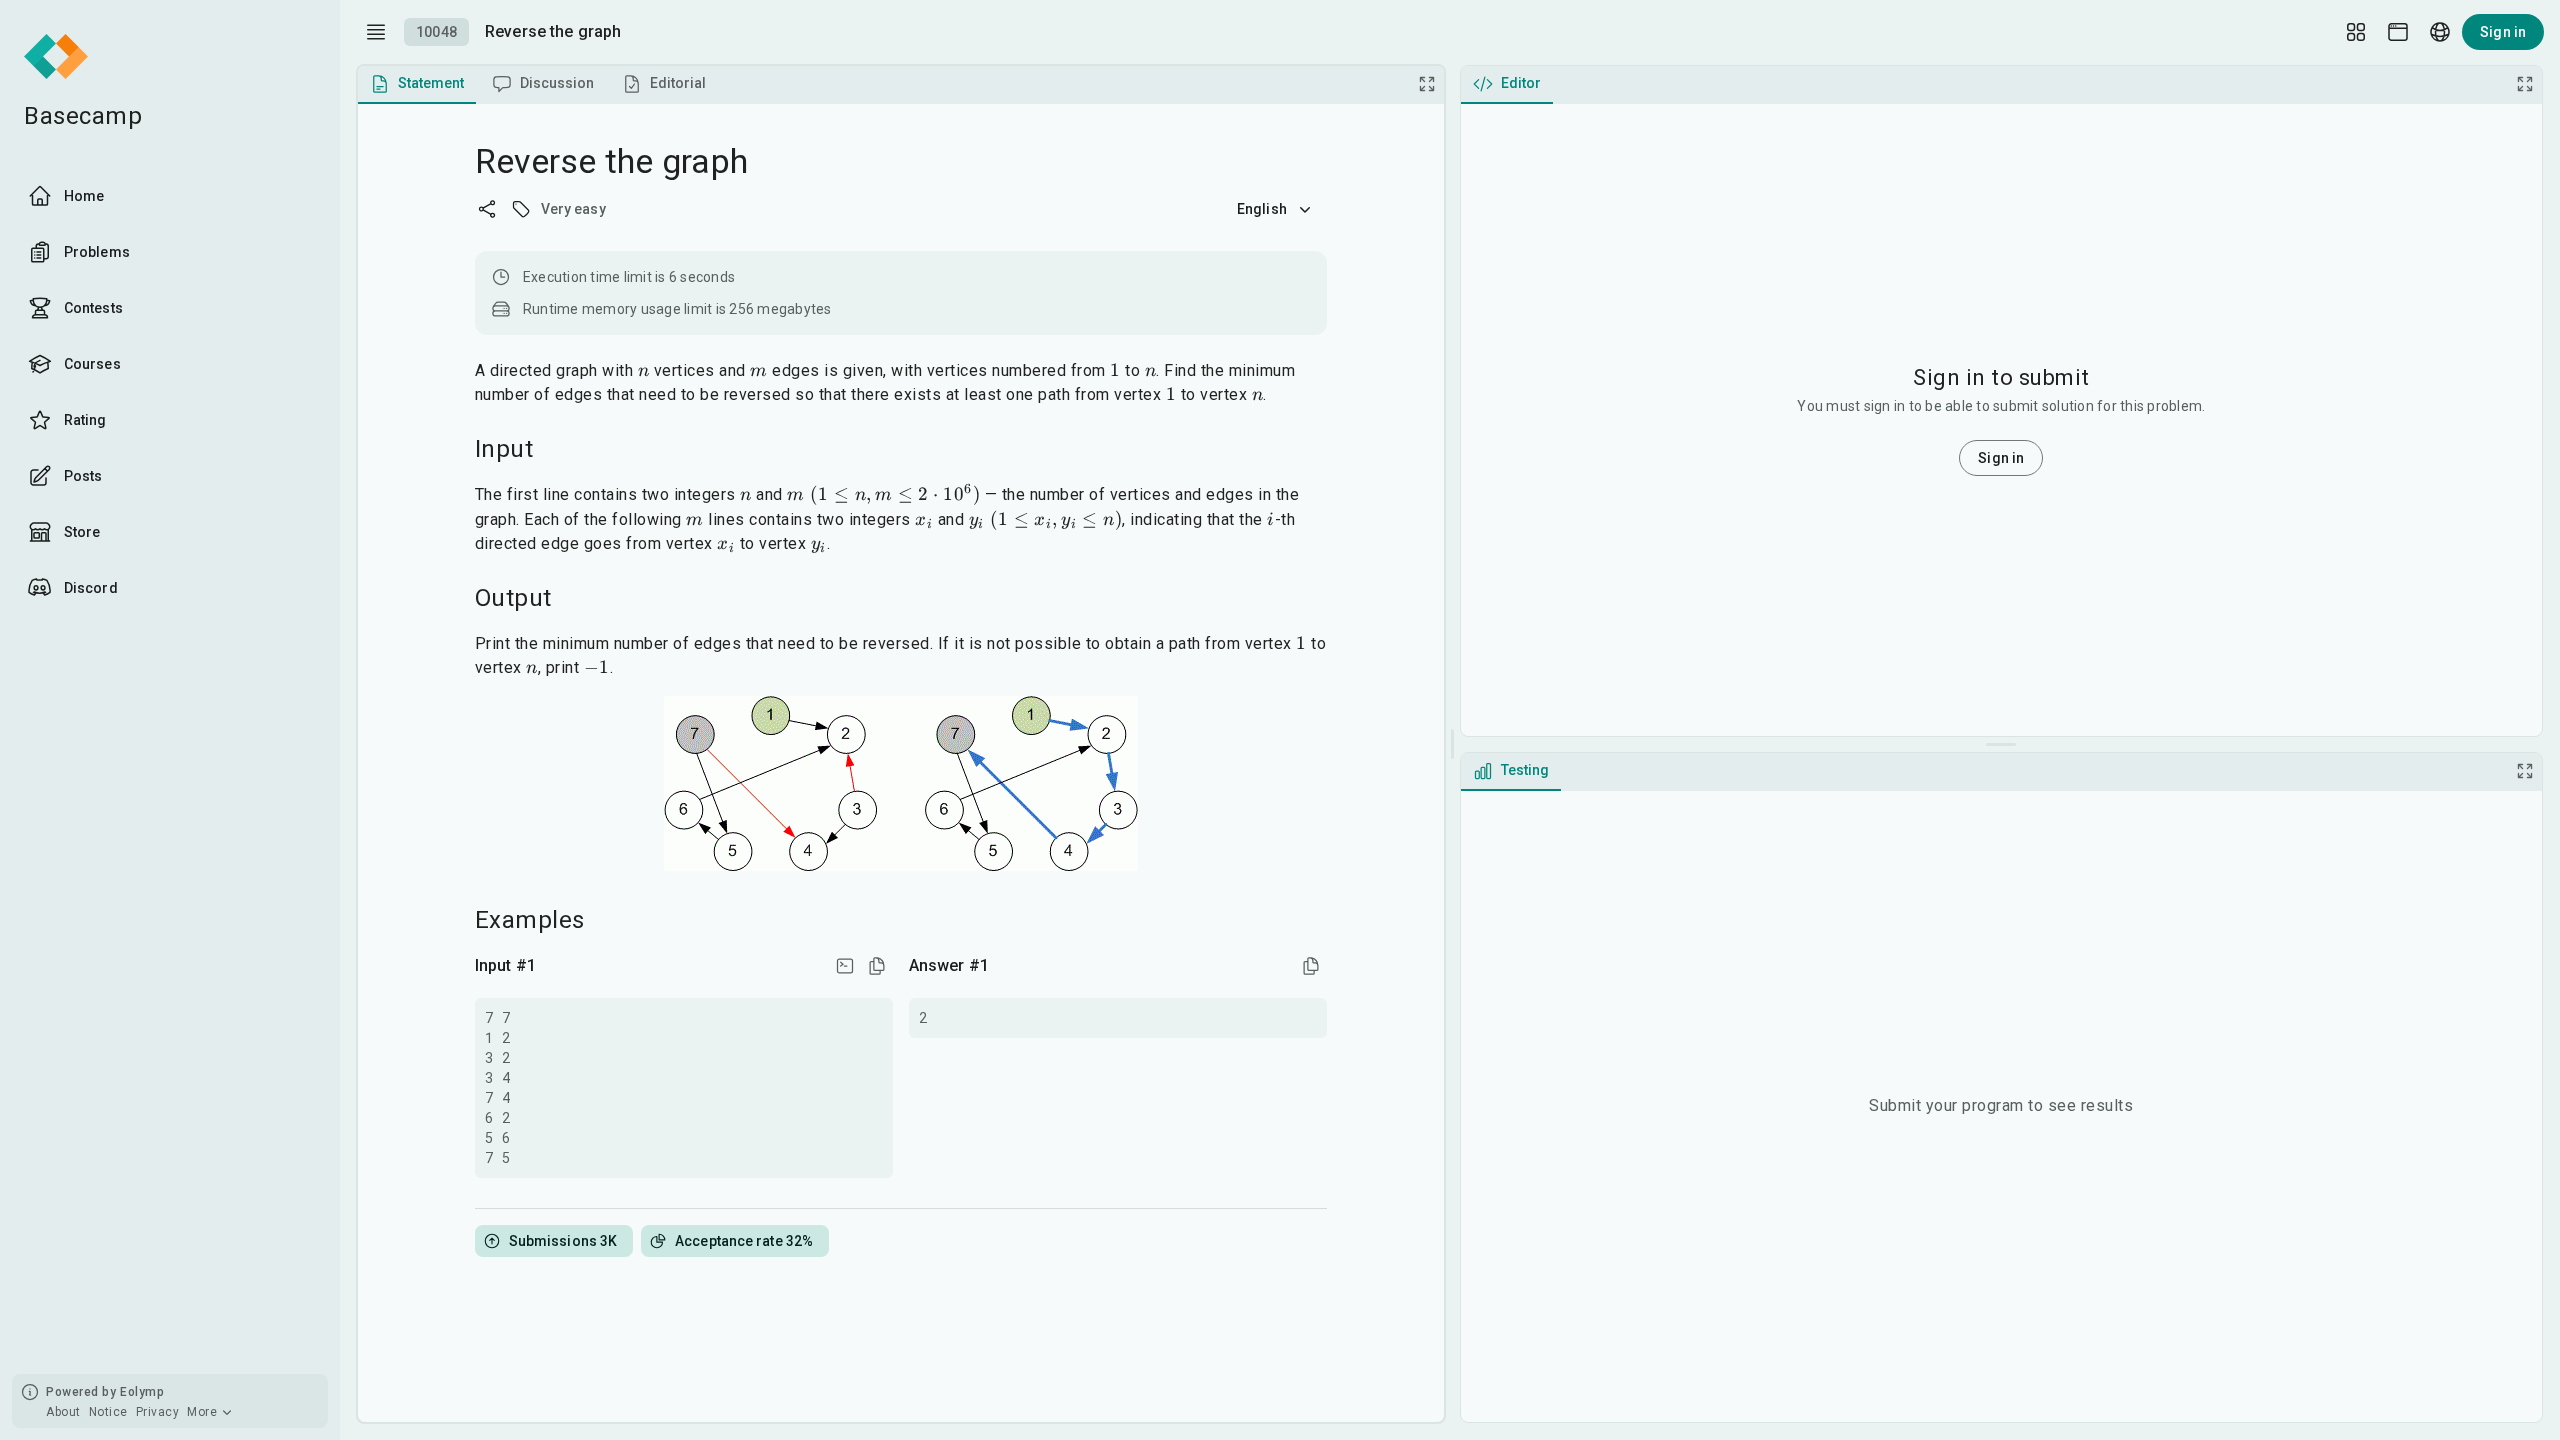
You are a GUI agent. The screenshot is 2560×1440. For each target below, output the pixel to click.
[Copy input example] (877, 966)
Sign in (2503, 32)
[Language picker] (2440, 32)
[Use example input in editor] (845, 966)
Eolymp (142, 1392)
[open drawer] (376, 32)
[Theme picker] (2398, 32)
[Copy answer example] (1311, 966)
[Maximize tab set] (1427, 84)
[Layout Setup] (2356, 32)
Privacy (158, 1412)
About (63, 1412)
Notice (108, 1412)
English (1262, 209)
